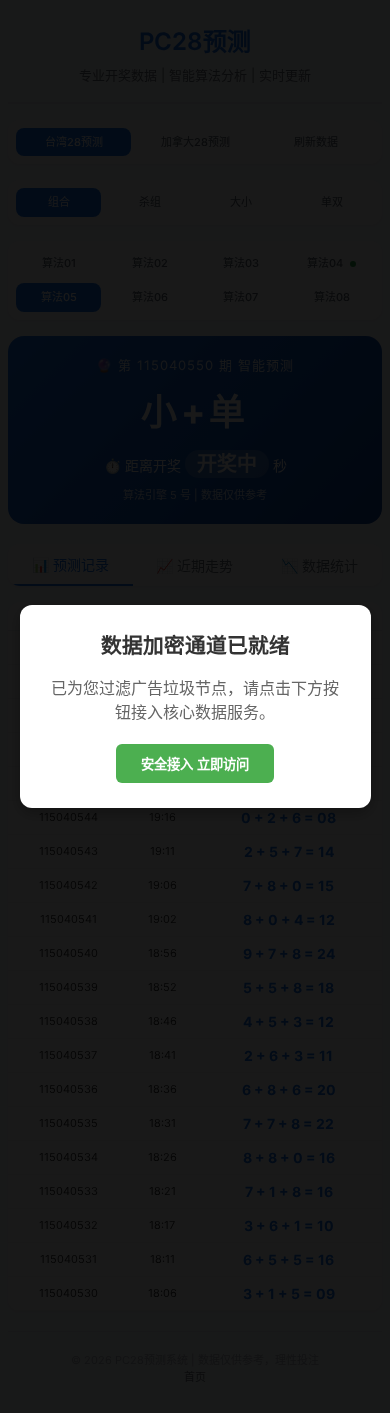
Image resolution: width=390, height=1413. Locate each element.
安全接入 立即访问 (195, 764)
